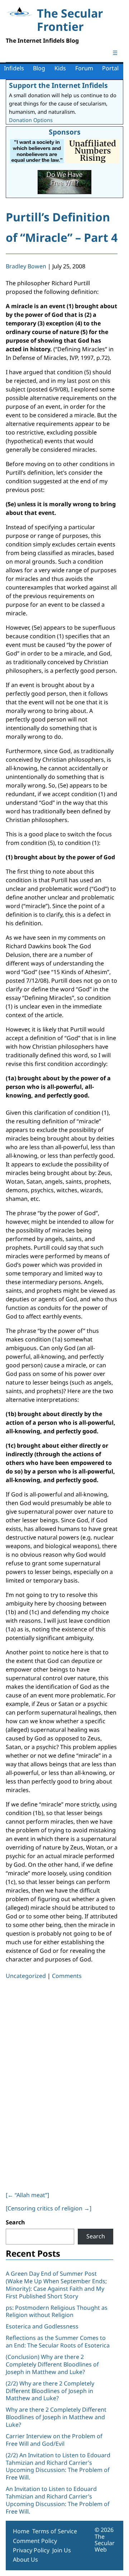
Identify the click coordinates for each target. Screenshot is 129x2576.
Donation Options (31, 120)
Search (15, 2222)
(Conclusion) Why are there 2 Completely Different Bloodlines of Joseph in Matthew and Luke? (52, 2364)
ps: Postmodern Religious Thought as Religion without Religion (57, 2311)
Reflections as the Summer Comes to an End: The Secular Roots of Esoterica (58, 2342)
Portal (110, 68)
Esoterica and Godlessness (42, 2326)
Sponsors (65, 132)
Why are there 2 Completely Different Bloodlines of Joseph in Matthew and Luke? (56, 2417)
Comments (67, 1976)
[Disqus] (62, 2084)
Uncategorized (26, 1976)
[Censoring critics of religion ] (49, 2208)
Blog (39, 68)
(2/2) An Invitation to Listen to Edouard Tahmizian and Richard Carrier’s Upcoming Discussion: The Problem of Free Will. (58, 2466)
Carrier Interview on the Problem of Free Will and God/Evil (54, 2440)
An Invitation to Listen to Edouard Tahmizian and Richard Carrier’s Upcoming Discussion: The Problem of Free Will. (58, 2500)
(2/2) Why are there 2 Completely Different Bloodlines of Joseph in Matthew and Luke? (50, 2391)
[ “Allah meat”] (27, 2195)
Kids (60, 68)
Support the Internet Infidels (58, 85)
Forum (84, 68)
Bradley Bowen (26, 266)
